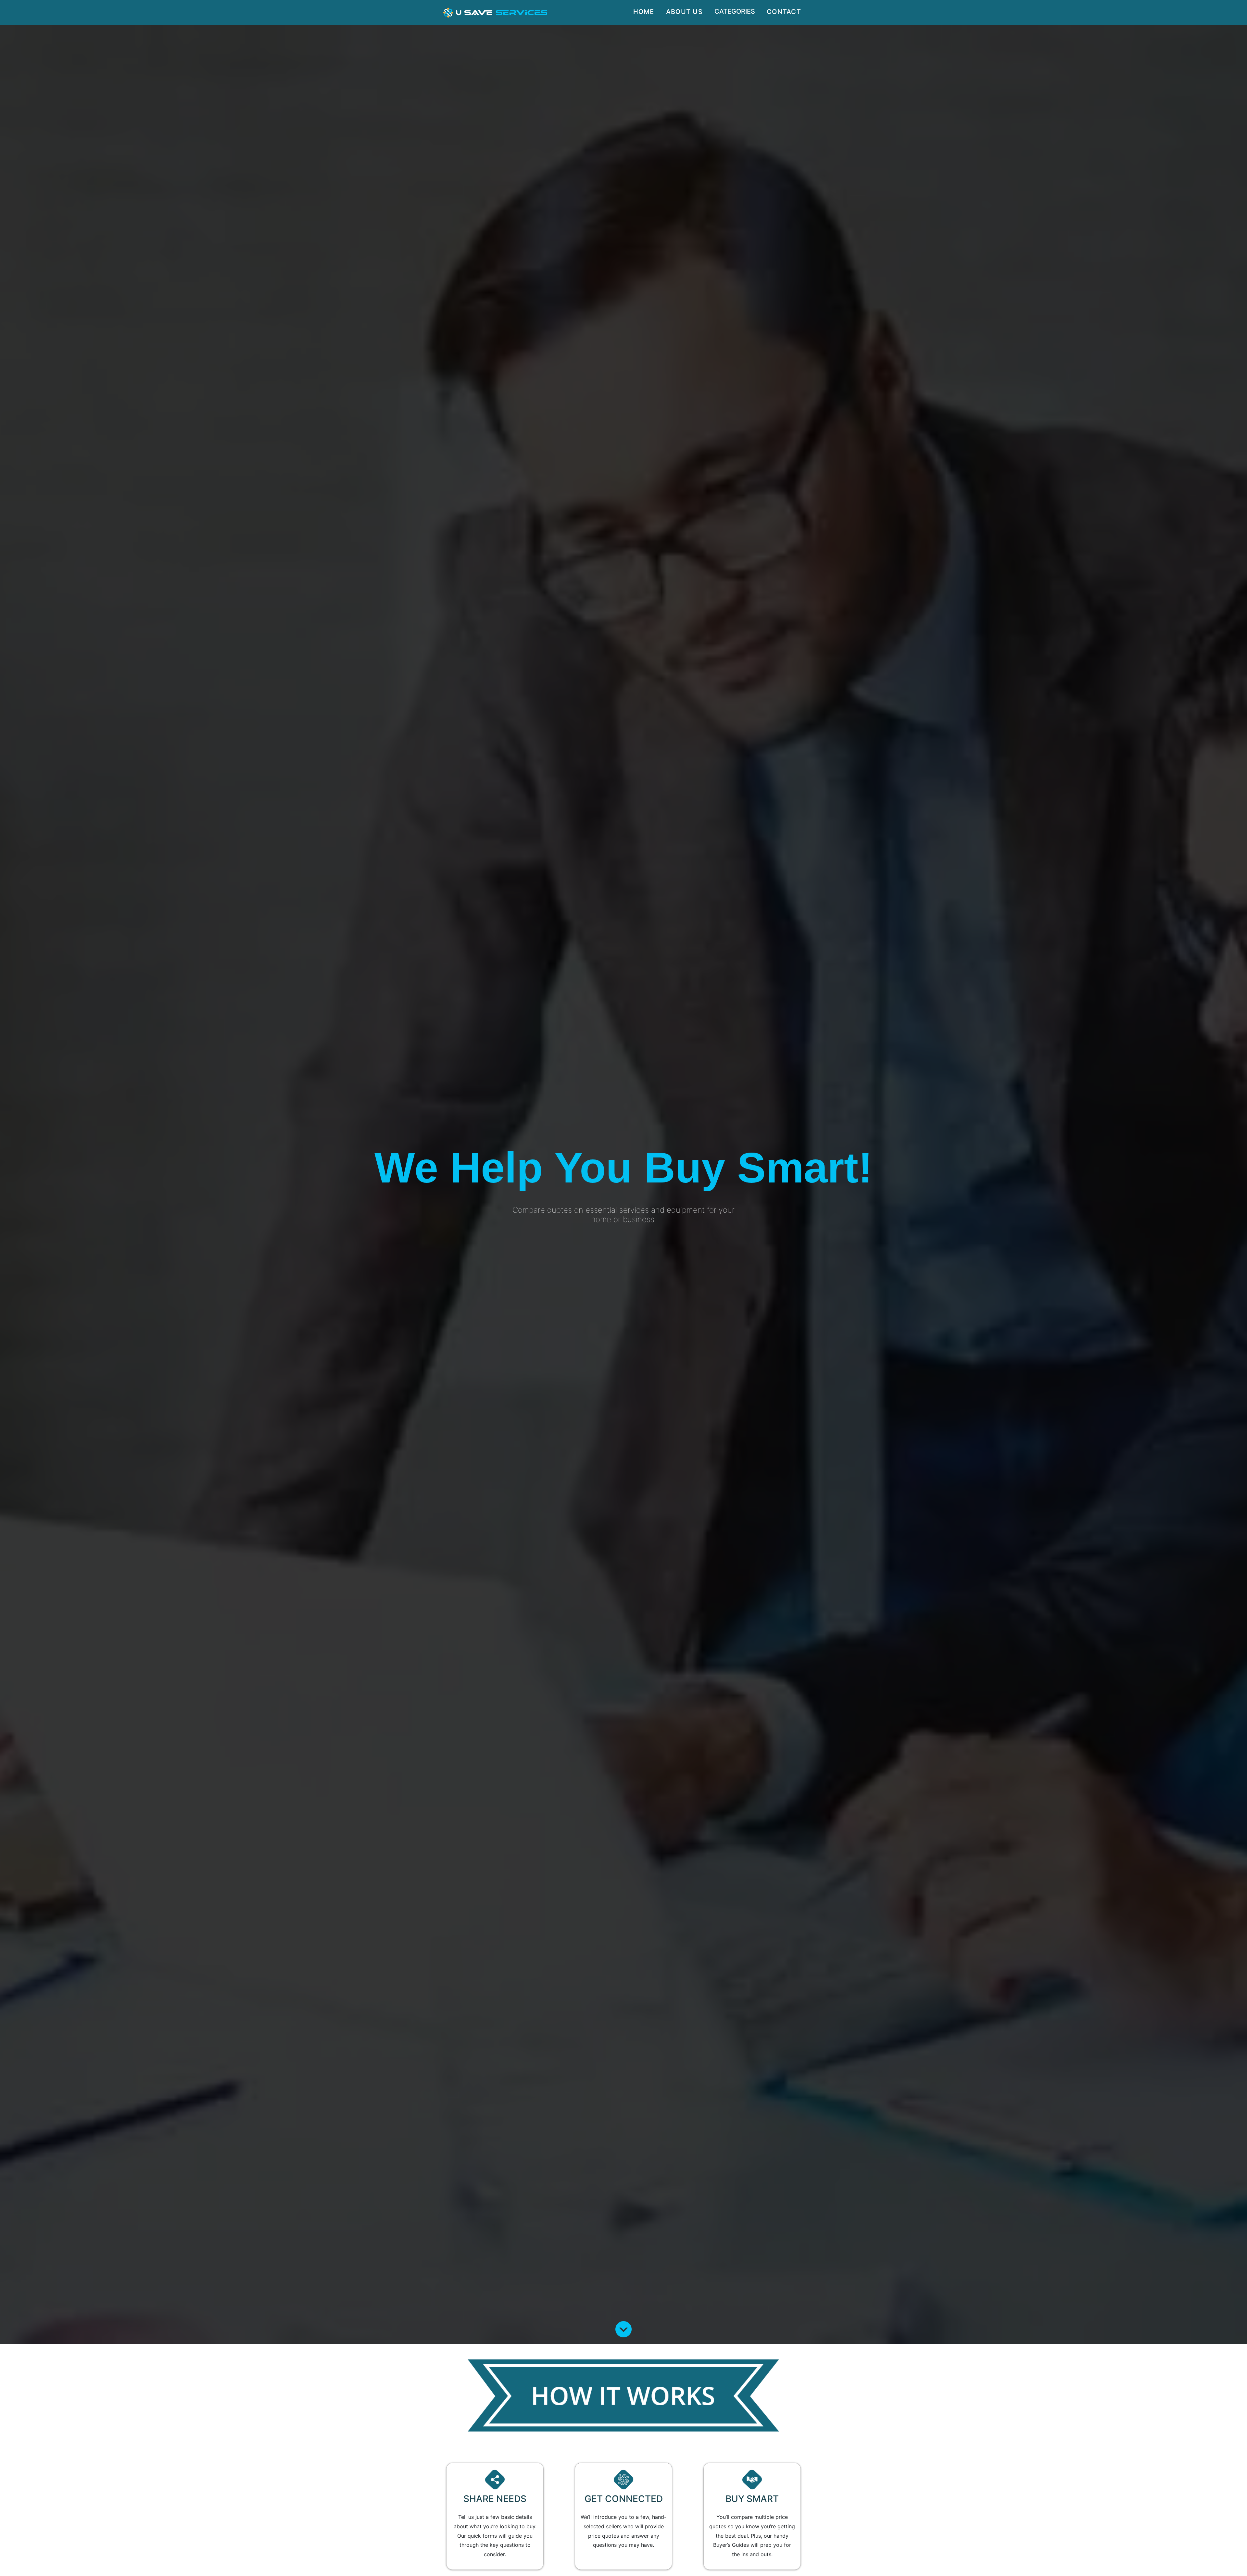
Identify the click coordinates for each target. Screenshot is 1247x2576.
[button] (495, 13)
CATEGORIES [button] (735, 11)
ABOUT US (684, 12)
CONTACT (784, 12)
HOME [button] (644, 12)
